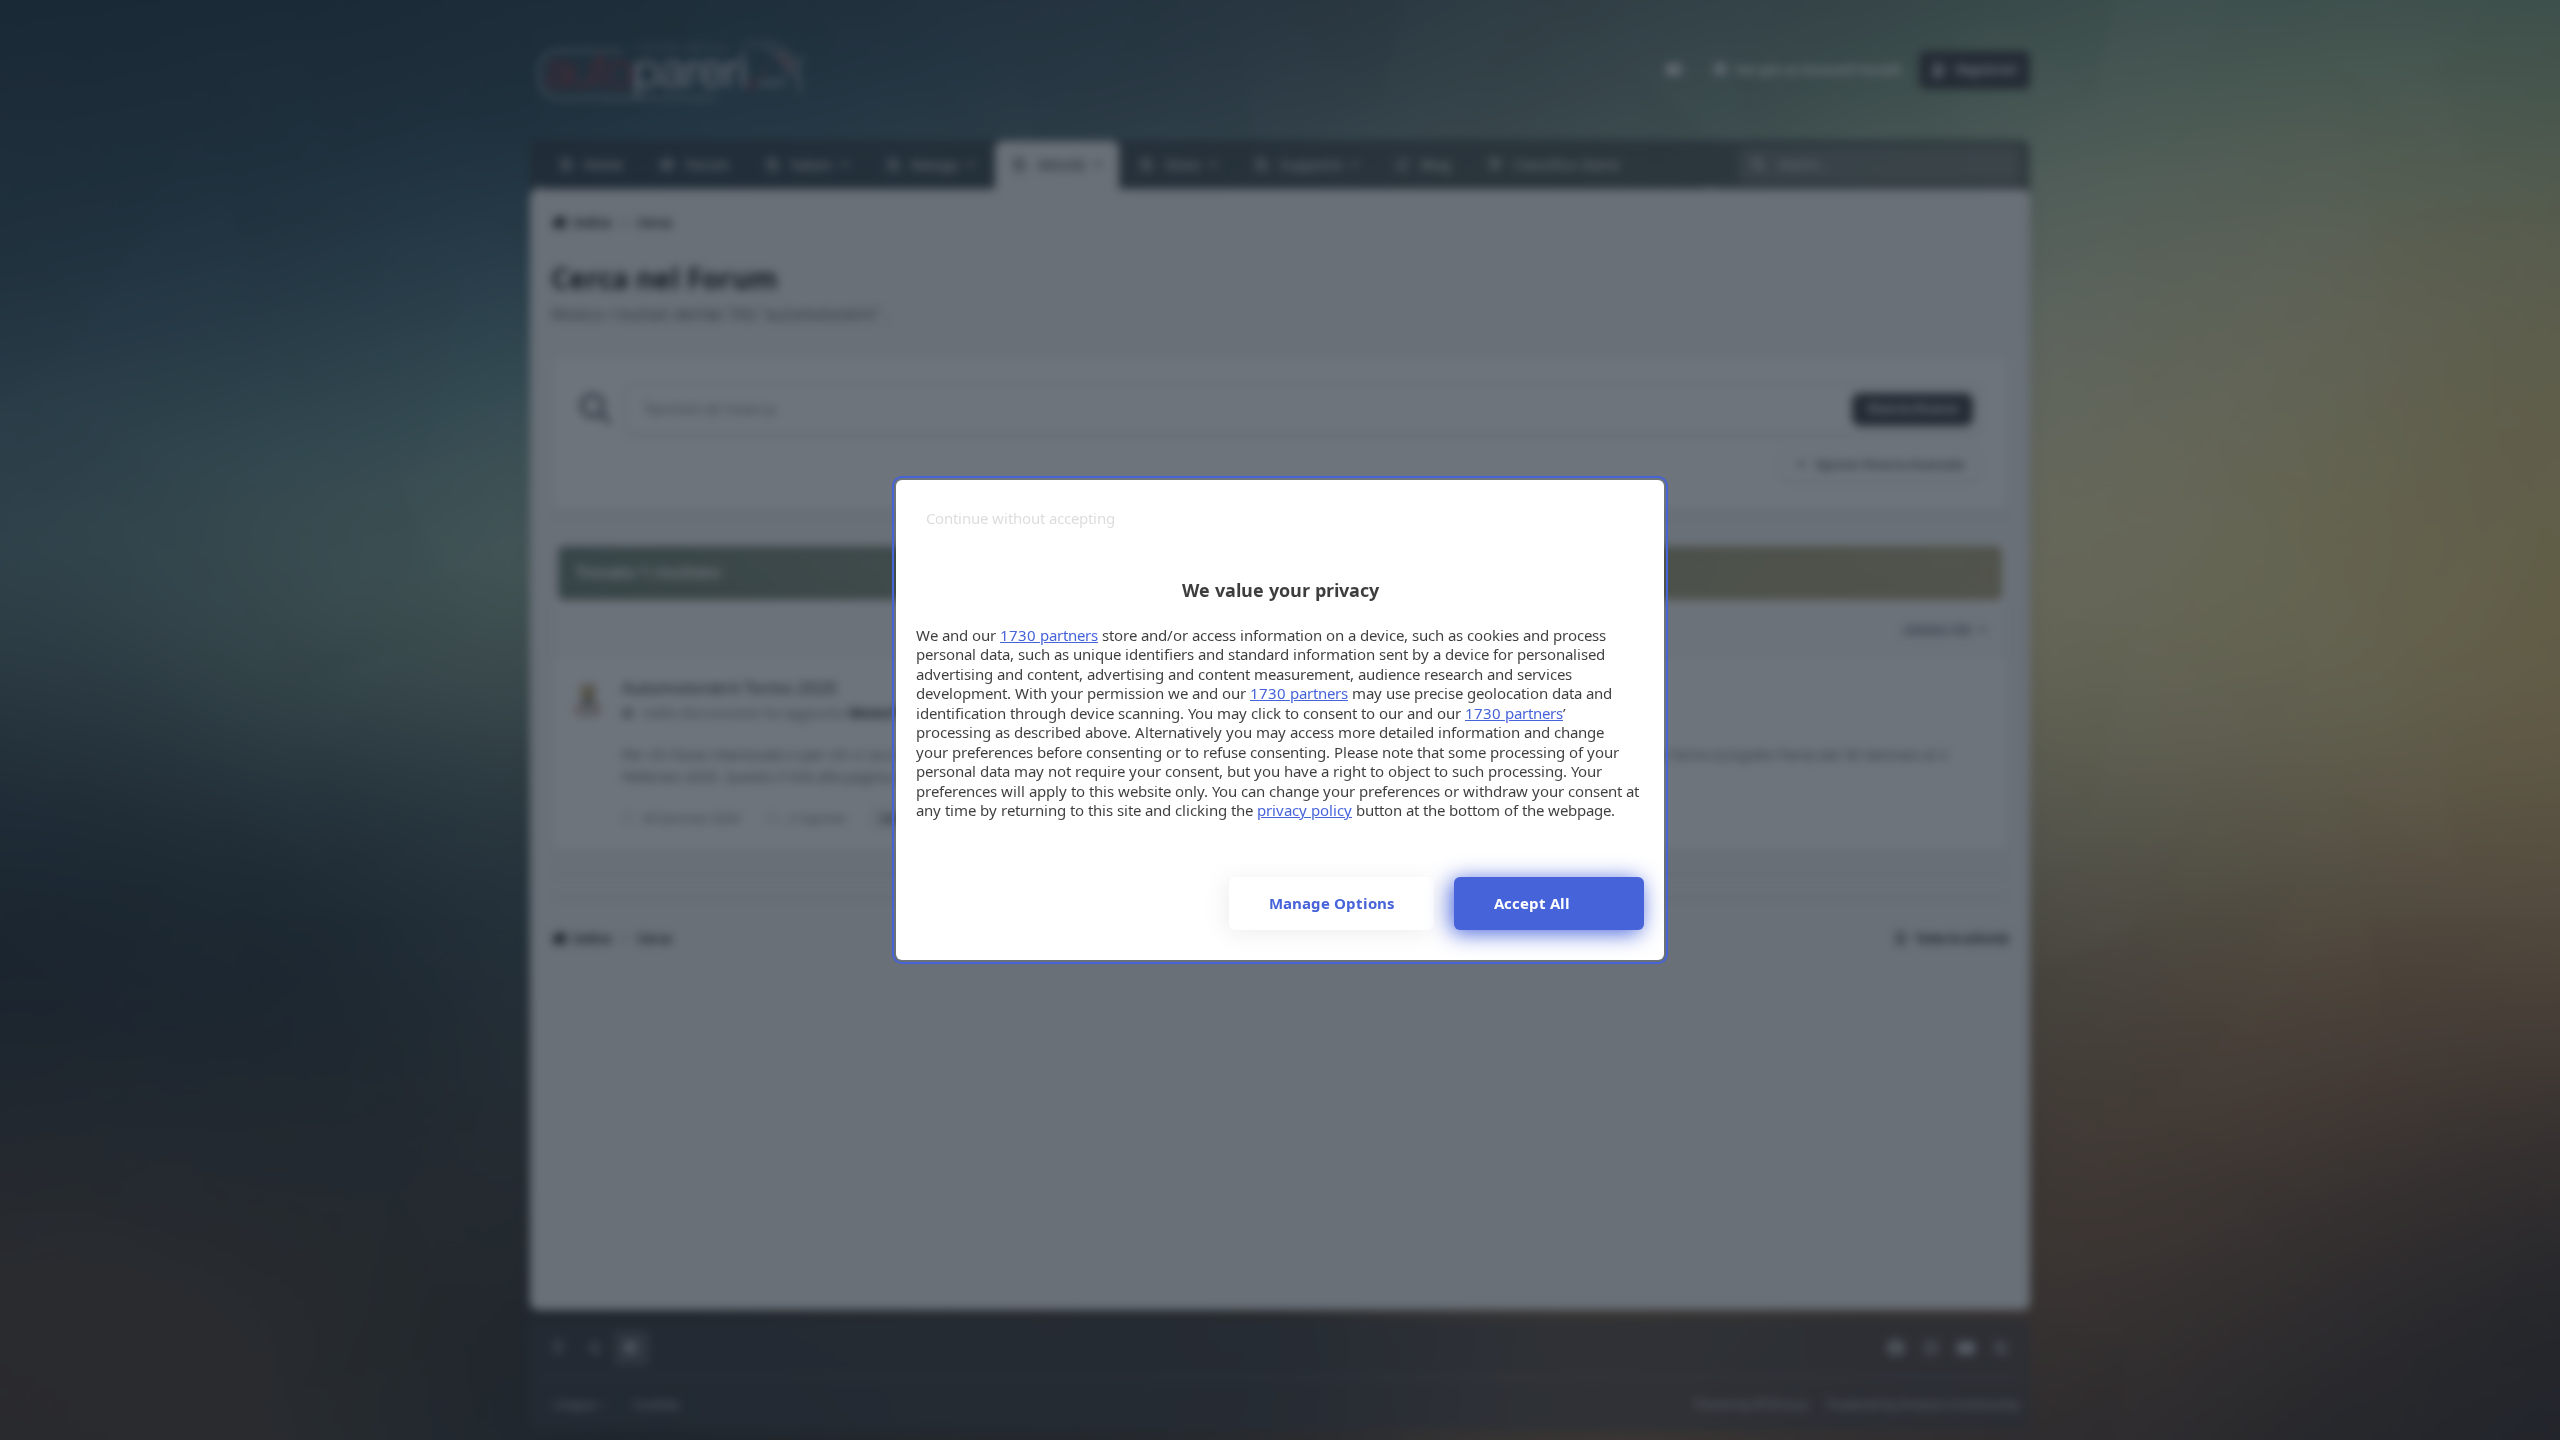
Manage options (1331, 903)
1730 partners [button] (1049, 635)
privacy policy (1304, 810)
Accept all (1532, 903)
